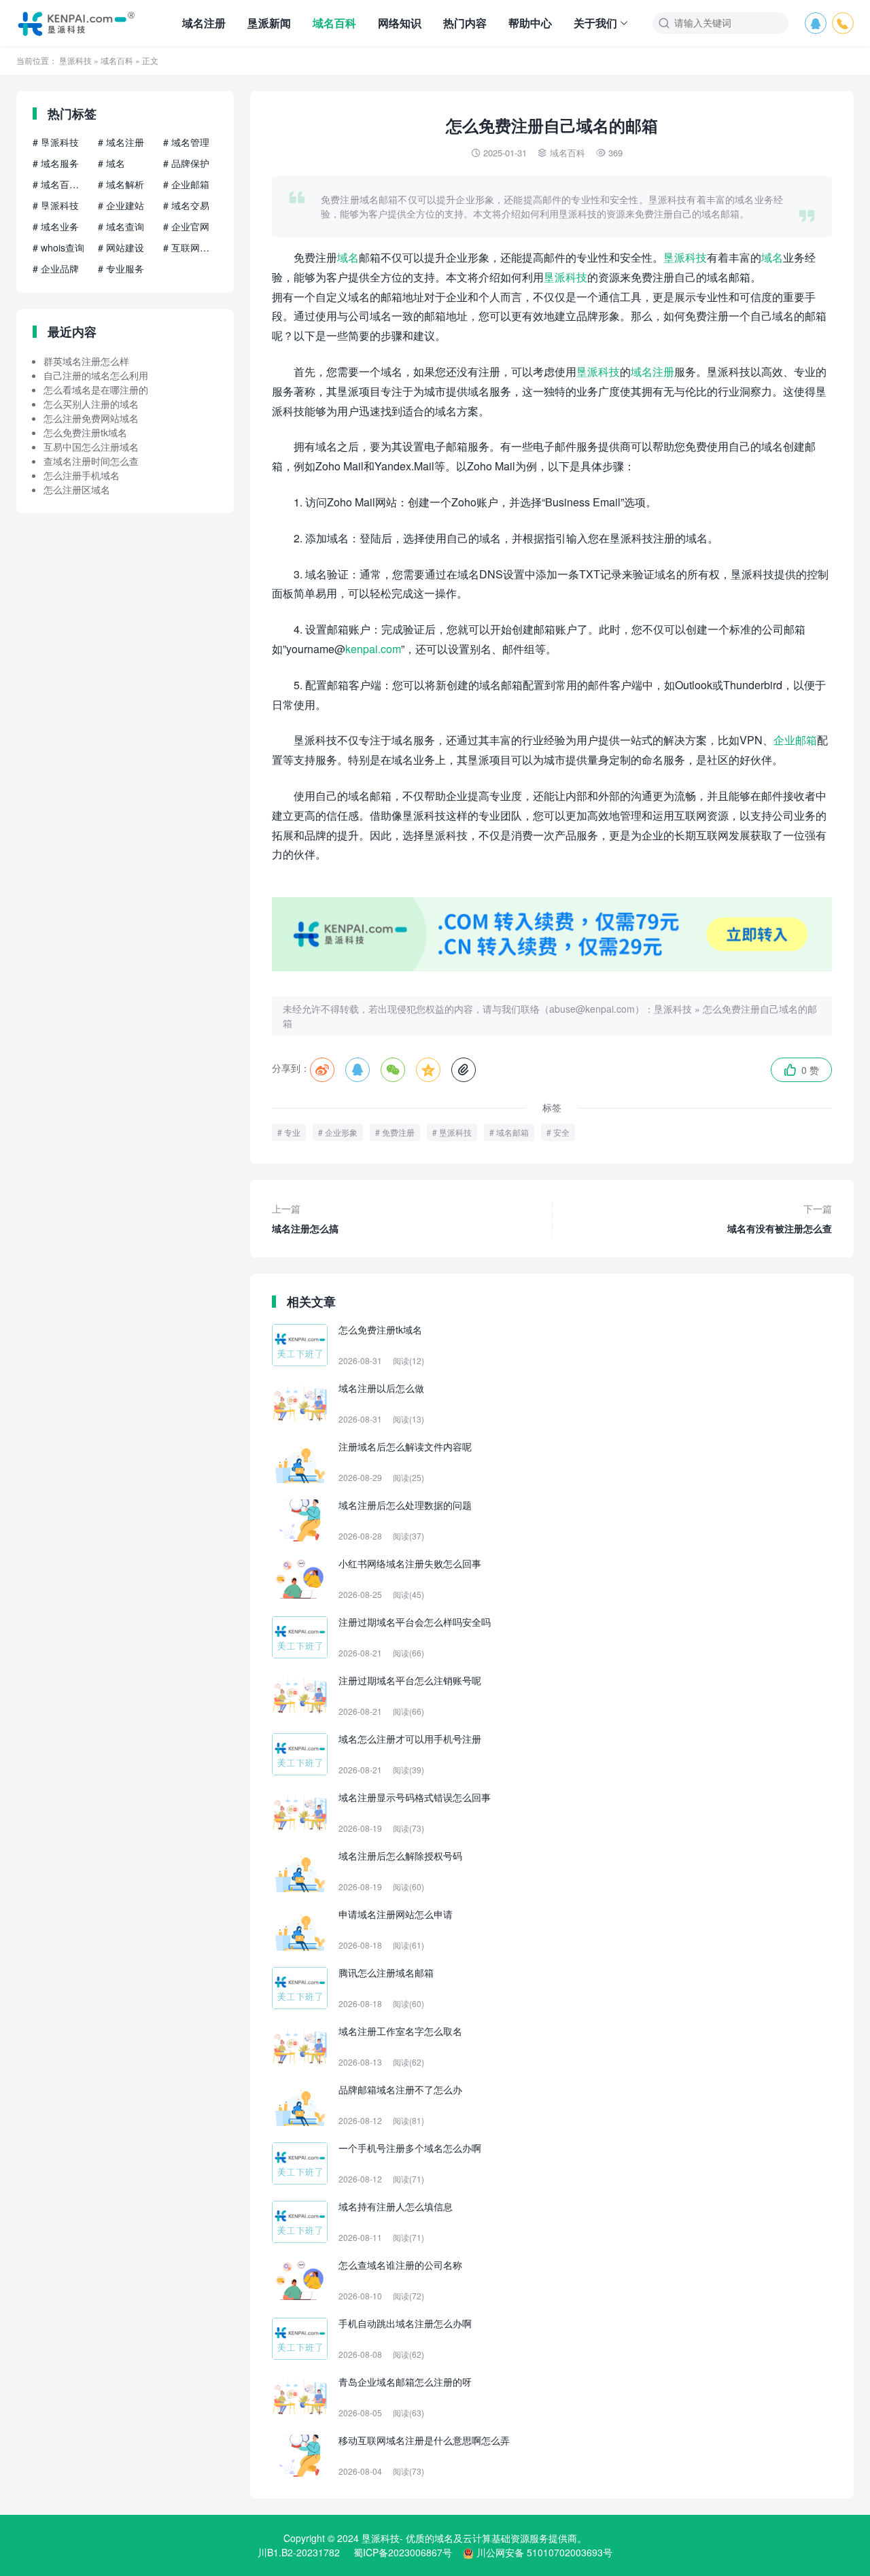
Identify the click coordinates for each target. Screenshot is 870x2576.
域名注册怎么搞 (305, 1218)
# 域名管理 (186, 142)
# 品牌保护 (186, 163)
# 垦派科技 (56, 142)
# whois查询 (58, 247)
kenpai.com (373, 649)
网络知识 (400, 23)
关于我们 (595, 23)
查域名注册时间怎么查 (91, 461)
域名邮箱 (512, 1132)
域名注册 (204, 23)
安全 (561, 1132)
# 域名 (111, 163)
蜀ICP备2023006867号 (403, 2552)
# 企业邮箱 (186, 184)
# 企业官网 (186, 226)
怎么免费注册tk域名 (85, 432)
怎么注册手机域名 (82, 475)
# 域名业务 (56, 226)
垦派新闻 (269, 23)
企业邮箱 (795, 740)
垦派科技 (75, 60)
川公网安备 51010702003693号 (544, 2552)
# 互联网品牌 (190, 247)
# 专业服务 (121, 268)
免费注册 (398, 1132)
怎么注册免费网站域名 (91, 418)
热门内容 (465, 23)
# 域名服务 (56, 163)
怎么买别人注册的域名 (91, 404)
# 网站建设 (121, 247)
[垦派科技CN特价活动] (552, 967)
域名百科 (334, 23)
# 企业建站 (121, 205)
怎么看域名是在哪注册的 (96, 389)
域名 (348, 257)
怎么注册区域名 (77, 489)
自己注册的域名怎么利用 (96, 375)
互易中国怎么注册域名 (91, 447)
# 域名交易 (186, 205)
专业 (292, 1132)
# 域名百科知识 (60, 184)
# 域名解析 (121, 184)
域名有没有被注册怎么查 (780, 1218)
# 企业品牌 (56, 268)
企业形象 (341, 1132)
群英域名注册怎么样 (86, 361)
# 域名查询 (121, 226)
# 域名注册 (121, 142)
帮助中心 (530, 23)
